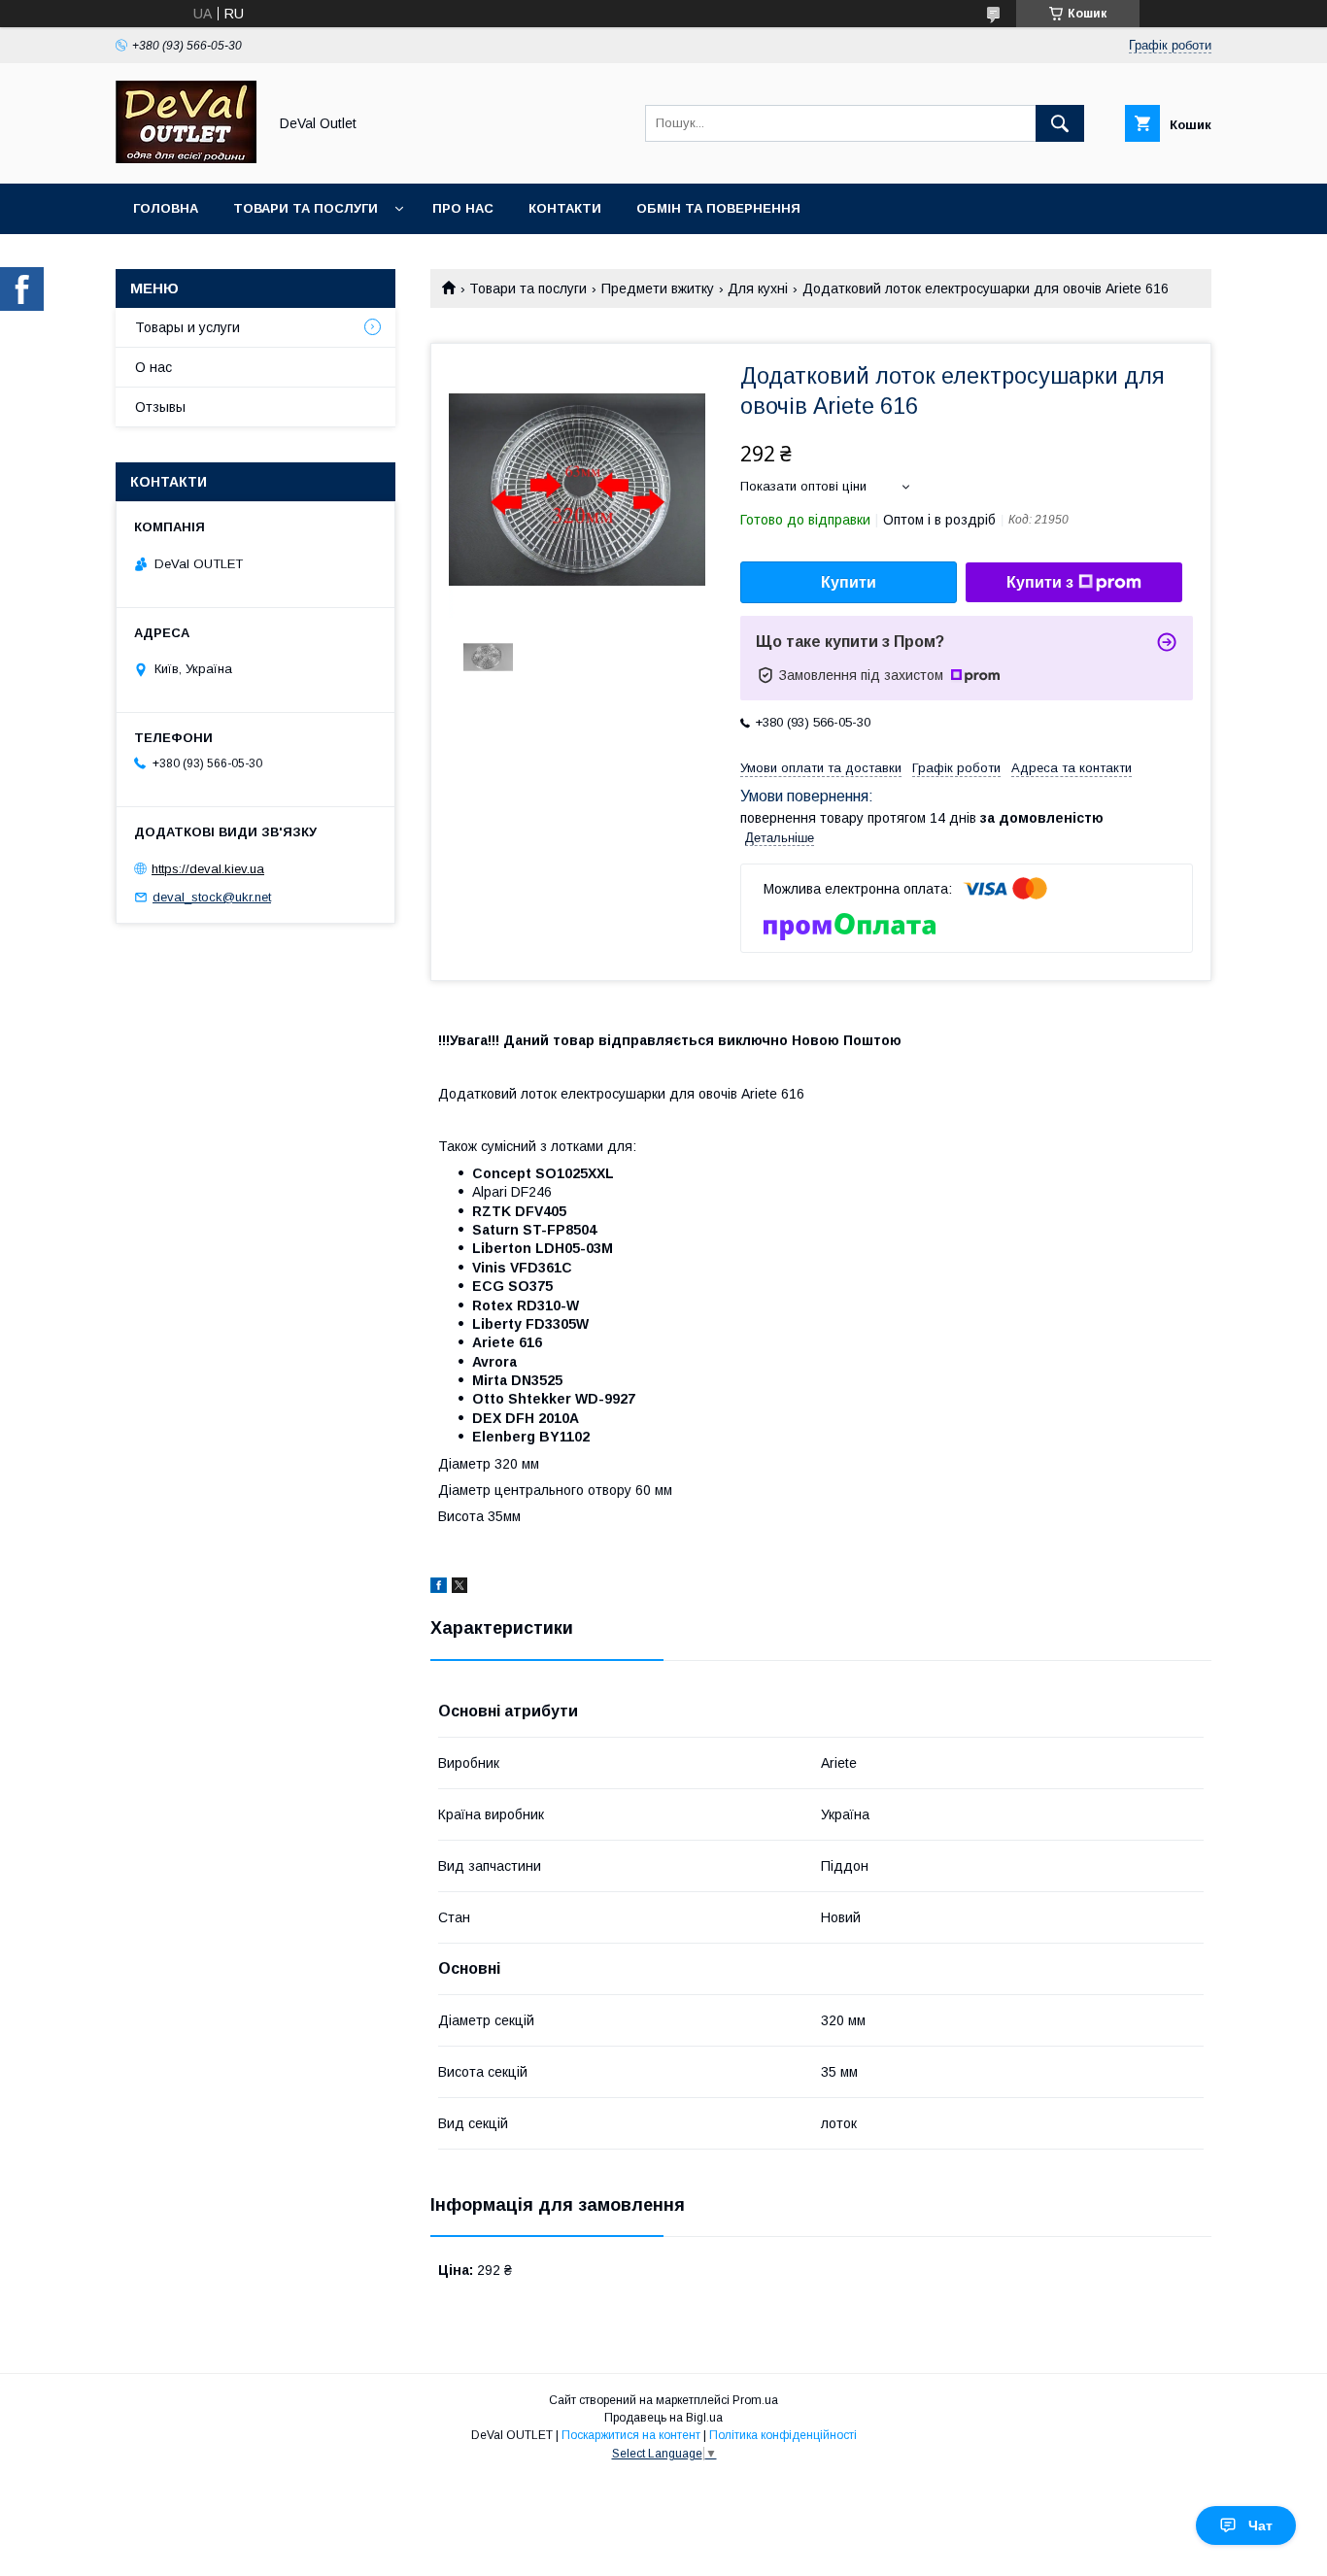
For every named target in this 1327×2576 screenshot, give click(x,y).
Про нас (463, 208)
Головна (166, 208)
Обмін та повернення (718, 208)
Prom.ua (755, 2400)
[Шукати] (1060, 123)
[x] (459, 1588)
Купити (849, 582)
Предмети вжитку (658, 288)
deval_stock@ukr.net (212, 897)
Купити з (1040, 582)
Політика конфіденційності (783, 2435)
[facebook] (439, 1588)
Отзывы (160, 407)
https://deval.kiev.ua (208, 869)
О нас (153, 367)
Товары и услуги (187, 327)
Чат (1260, 2525)
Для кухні (758, 288)
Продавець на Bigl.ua (663, 2418)
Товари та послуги (306, 208)
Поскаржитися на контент (631, 2435)
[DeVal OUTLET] (186, 158)
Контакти (565, 208)
